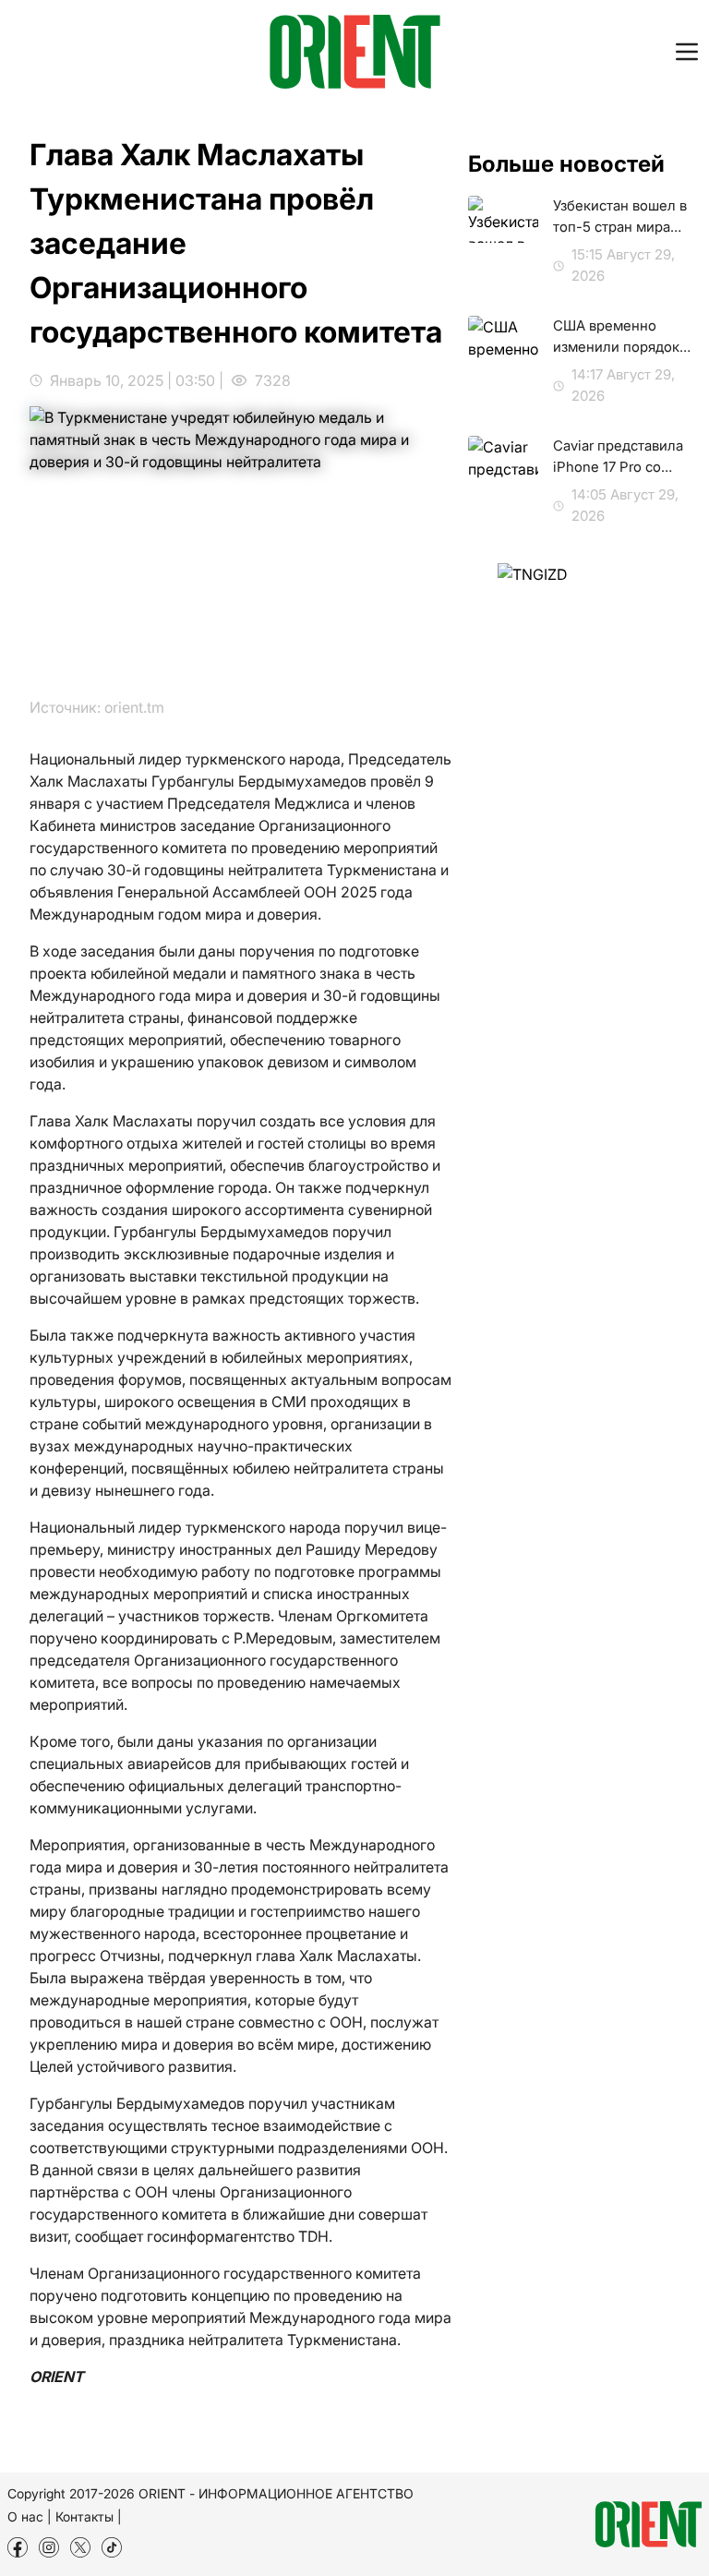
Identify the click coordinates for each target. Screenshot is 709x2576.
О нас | (30, 2516)
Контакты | (89, 2516)
